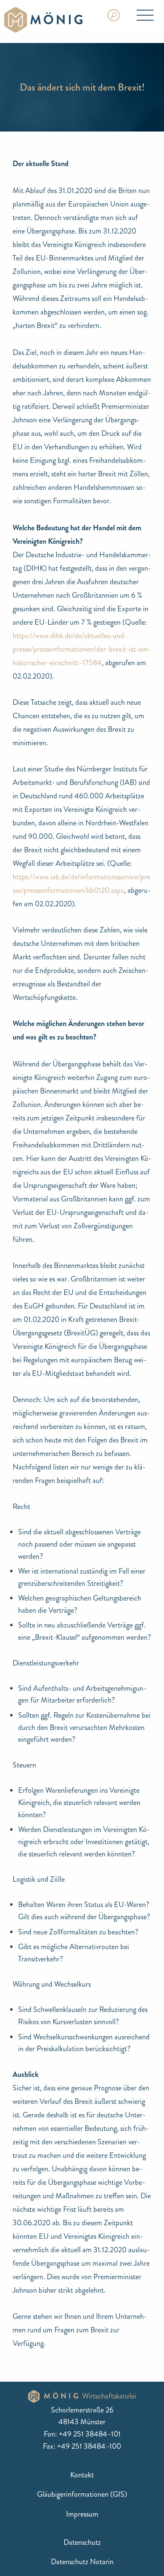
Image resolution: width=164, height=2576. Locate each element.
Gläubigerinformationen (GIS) (82, 2494)
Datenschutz (82, 2542)
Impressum (82, 2514)
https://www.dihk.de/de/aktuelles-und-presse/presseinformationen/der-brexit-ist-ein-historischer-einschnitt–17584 (82, 649)
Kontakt (82, 2475)
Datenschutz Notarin (82, 2562)
